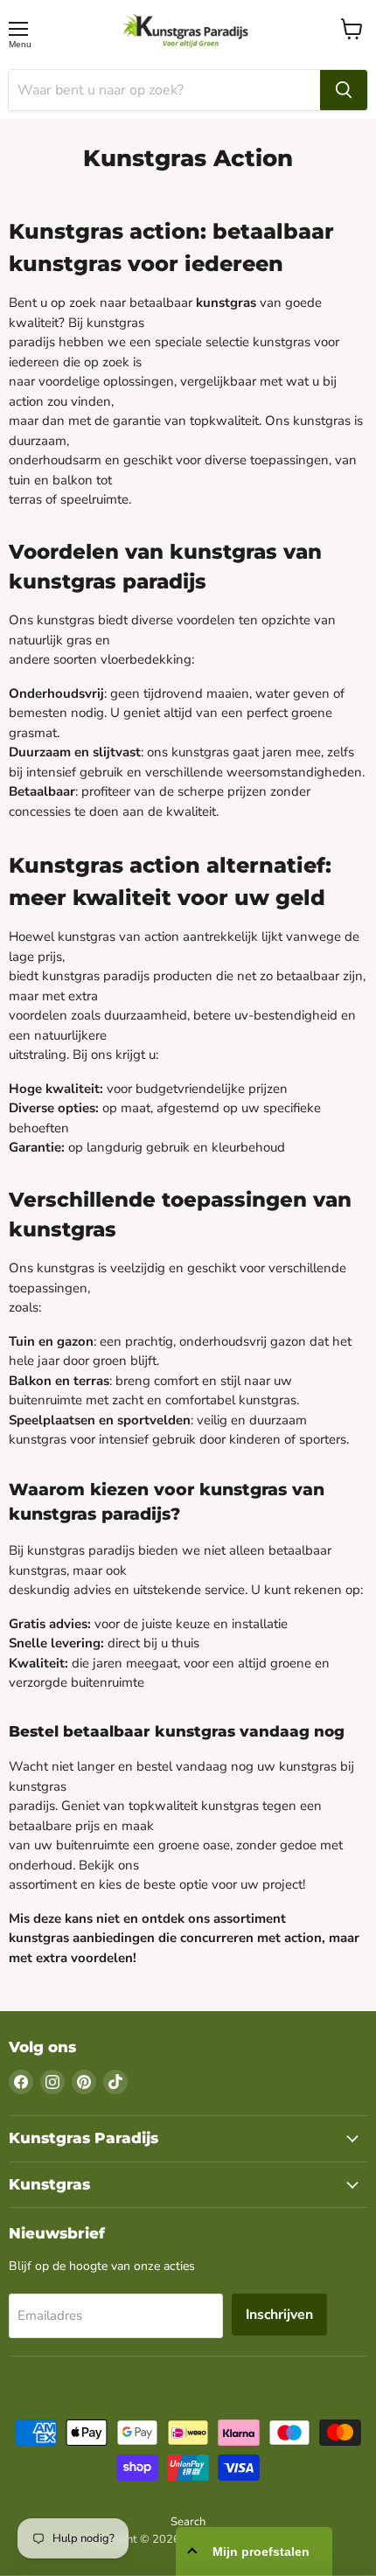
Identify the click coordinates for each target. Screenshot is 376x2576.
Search (188, 2522)
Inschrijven (279, 2315)
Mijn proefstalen (261, 2552)
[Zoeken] (344, 90)
